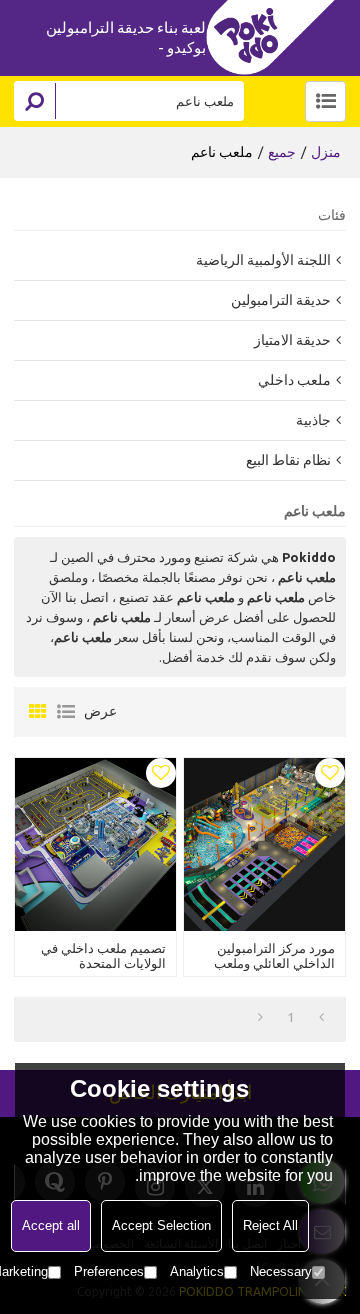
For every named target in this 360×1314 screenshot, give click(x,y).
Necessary (281, 1271)
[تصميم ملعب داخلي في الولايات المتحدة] (95, 844)
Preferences (109, 1271)
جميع (282, 152)
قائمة (66, 712)
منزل (326, 152)
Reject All (270, 1225)
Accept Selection (161, 1225)
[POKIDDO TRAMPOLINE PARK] (276, 37)
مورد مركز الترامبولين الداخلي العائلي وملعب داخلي (274, 963)
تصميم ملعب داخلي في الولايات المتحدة (103, 955)
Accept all (51, 1225)
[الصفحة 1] (321, 1017)
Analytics (197, 1271)
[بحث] (35, 101)
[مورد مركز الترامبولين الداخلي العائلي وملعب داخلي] (264, 844)
